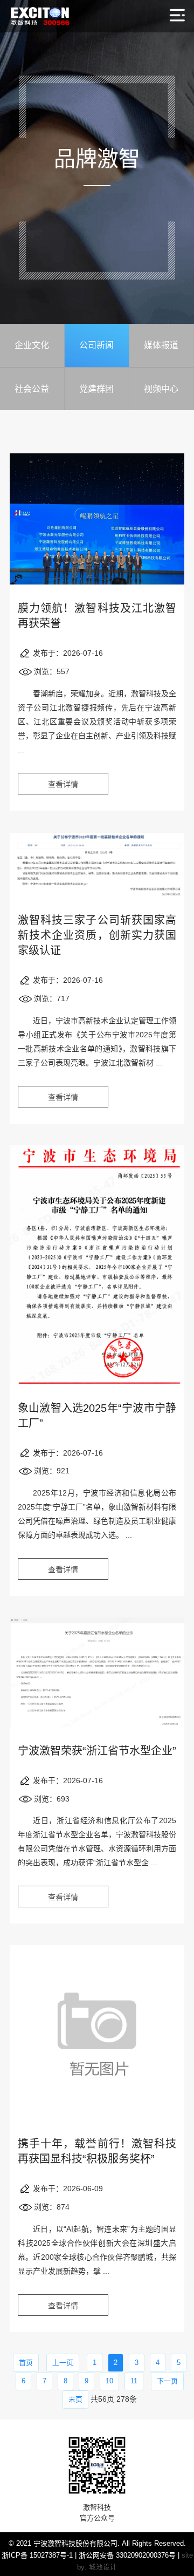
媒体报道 (161, 345)
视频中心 (161, 389)
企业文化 (32, 345)
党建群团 (96, 389)
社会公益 (32, 389)
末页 (75, 2399)
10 (109, 2381)
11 (134, 2381)
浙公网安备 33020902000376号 (127, 2555)
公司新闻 (96, 345)
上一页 (63, 2363)
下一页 (167, 2381)
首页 (26, 2363)
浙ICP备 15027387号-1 (37, 2555)
